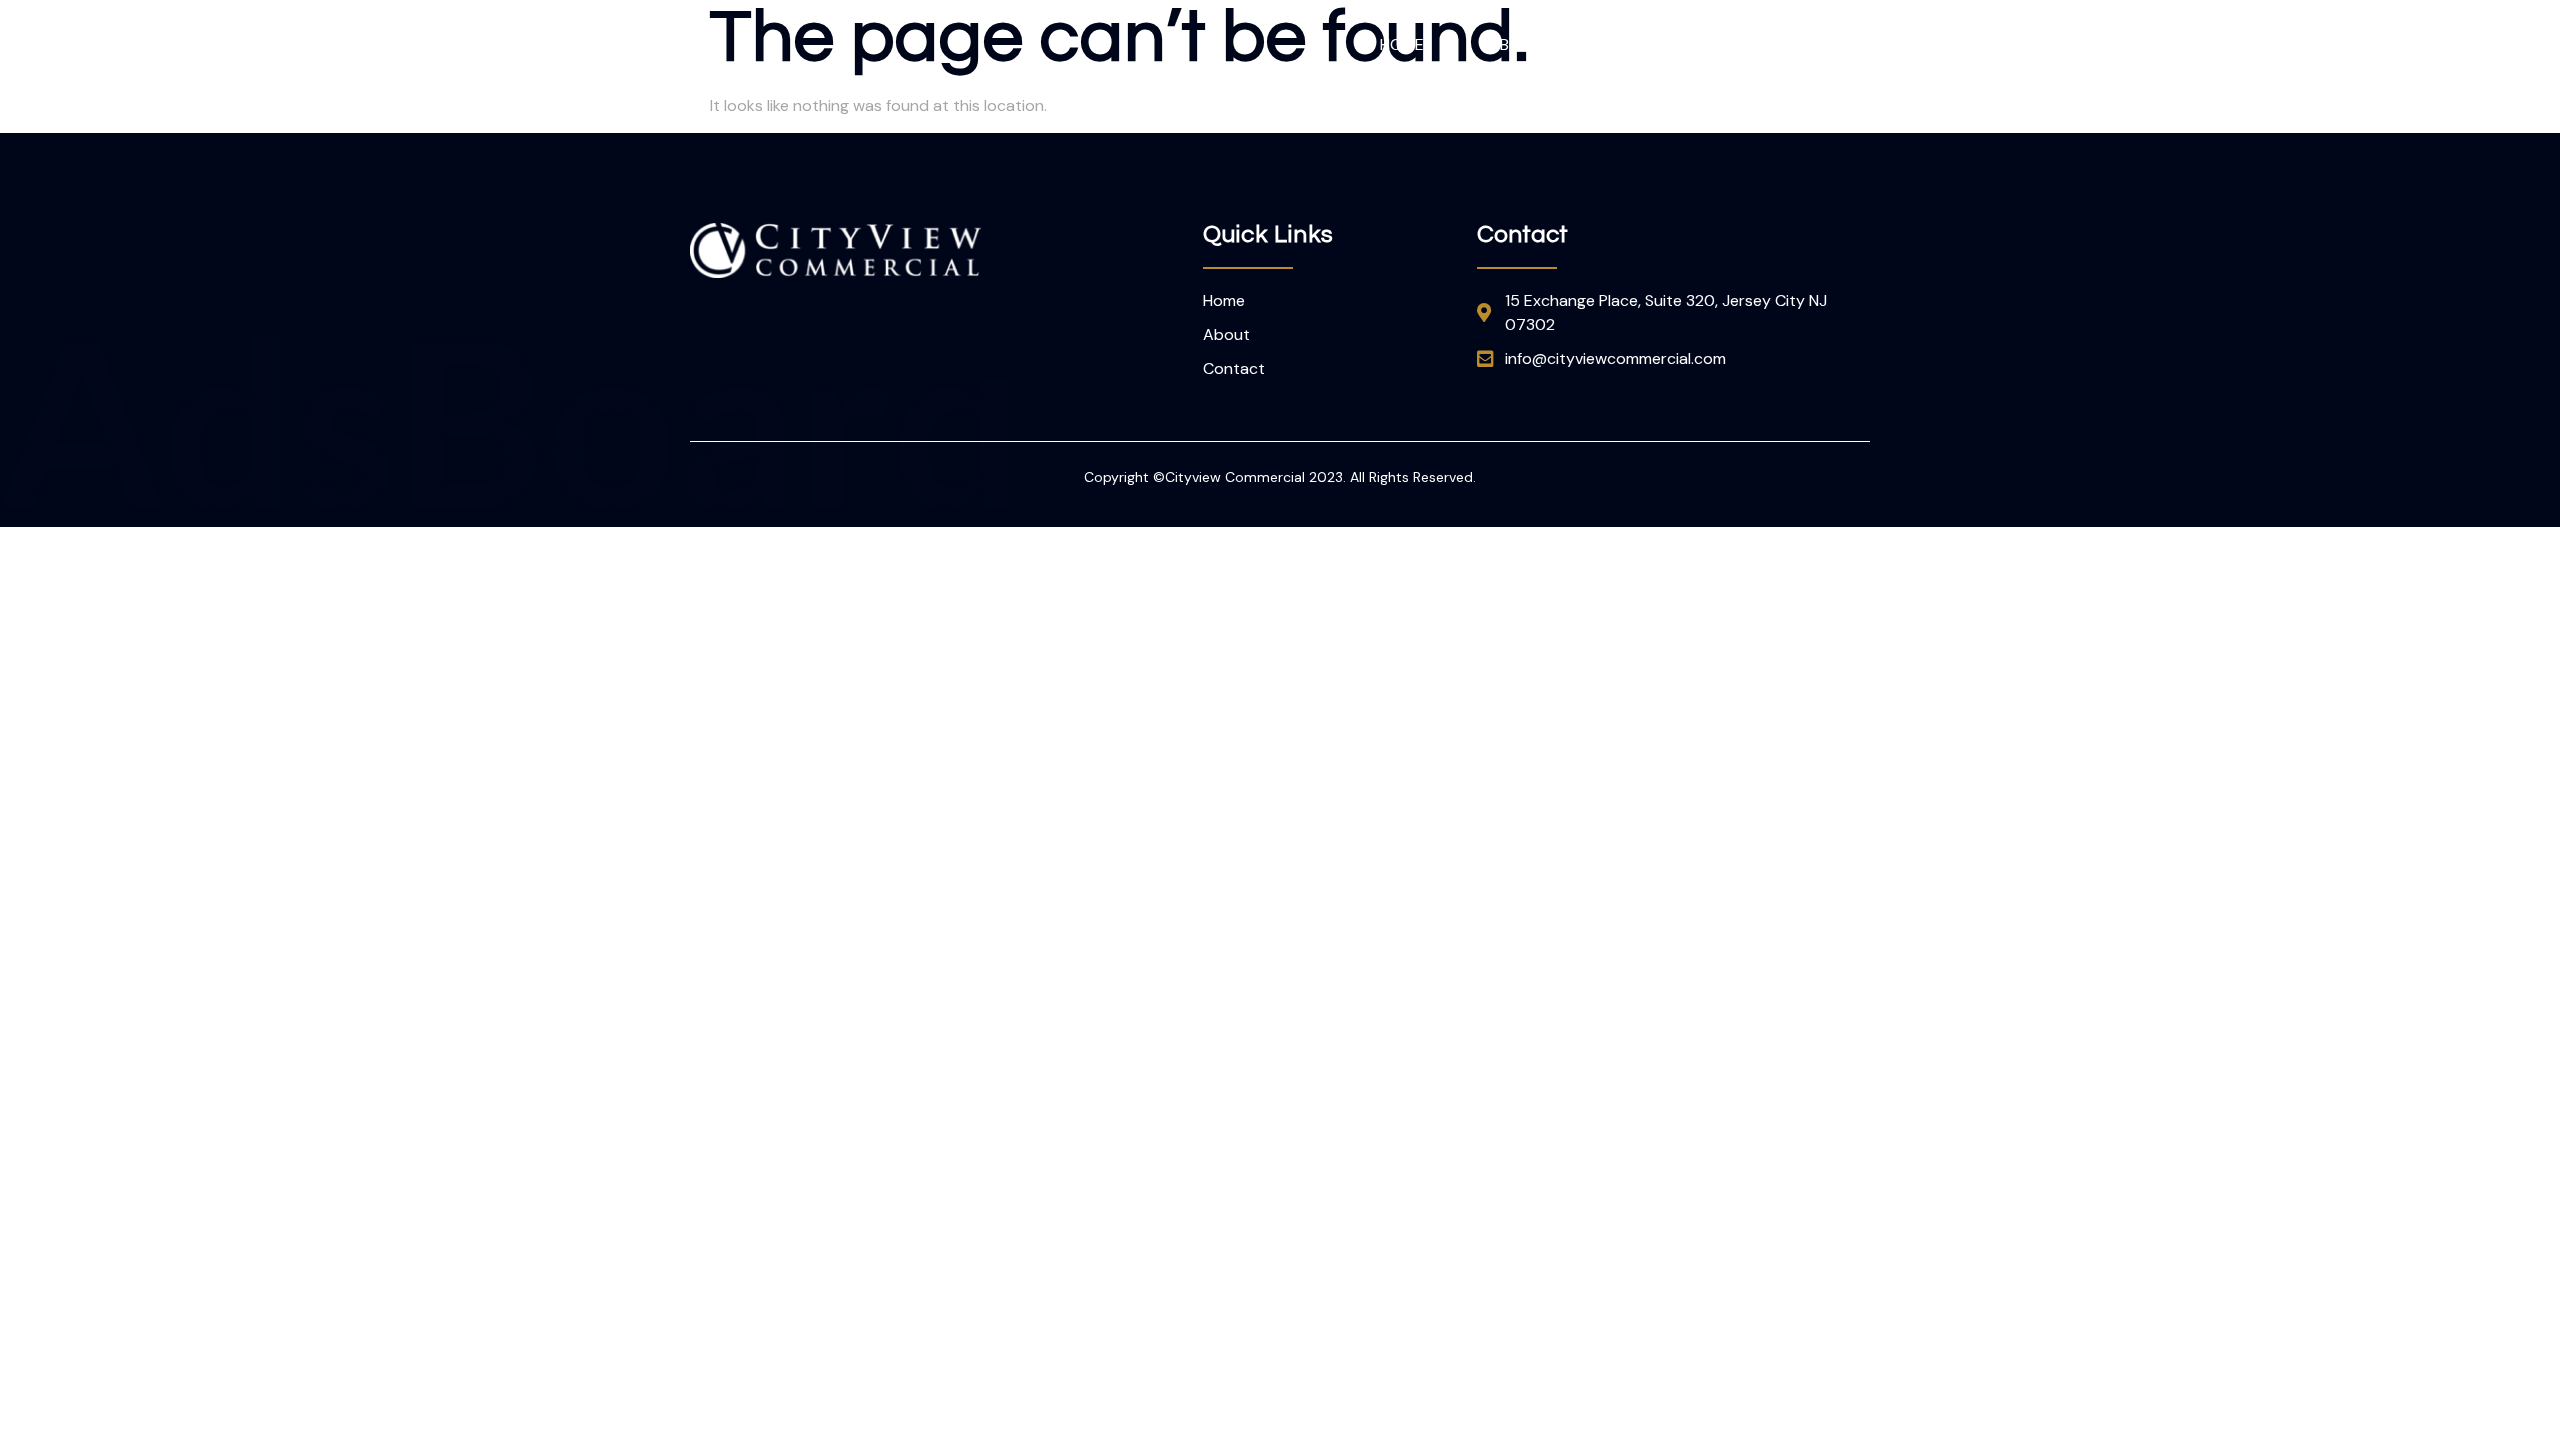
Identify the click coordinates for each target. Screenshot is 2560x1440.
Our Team (1668, 44)
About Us (1526, 44)
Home (1402, 44)
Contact (1808, 44)
